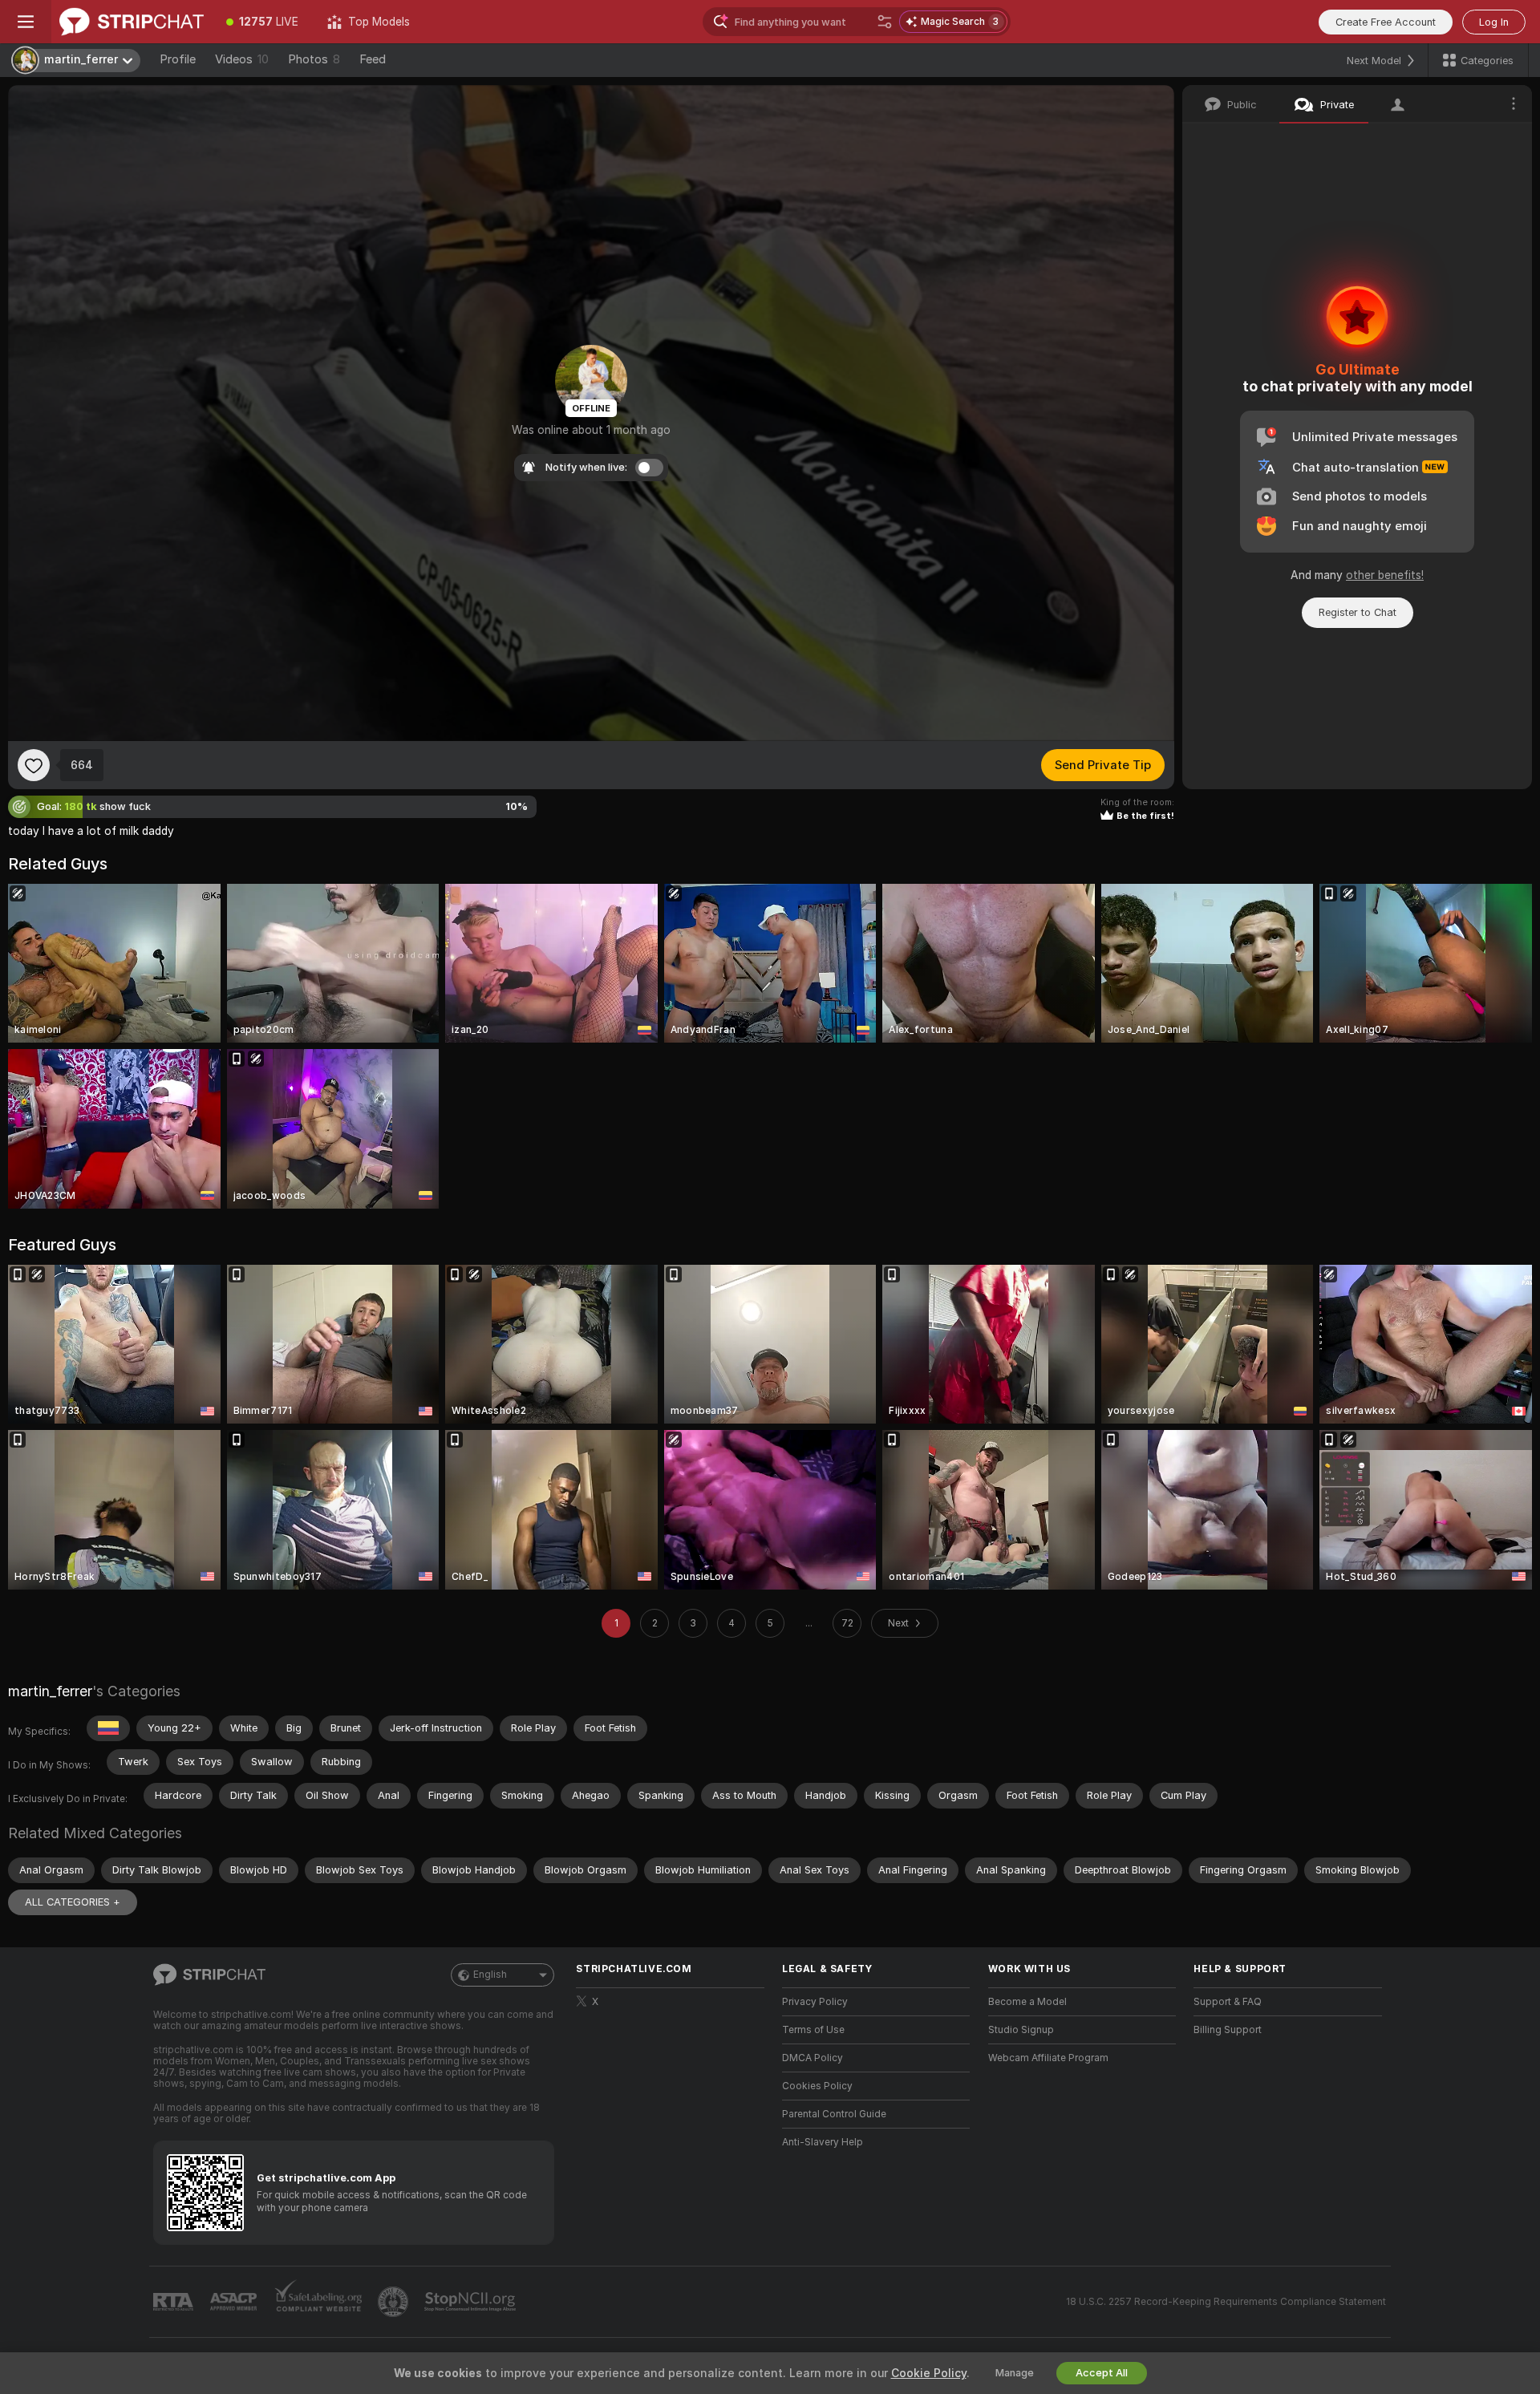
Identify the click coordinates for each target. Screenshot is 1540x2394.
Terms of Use (813, 2030)
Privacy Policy (815, 2002)
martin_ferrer (50, 1691)
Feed (373, 59)
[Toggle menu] (26, 22)
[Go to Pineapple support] (395, 2302)
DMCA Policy (813, 2058)
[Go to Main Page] (132, 22)
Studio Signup (1021, 2030)
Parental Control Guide (834, 2114)
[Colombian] (108, 1728)
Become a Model (1027, 2002)
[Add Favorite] (34, 765)
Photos (314, 59)
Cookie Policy (929, 2373)
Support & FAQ (1228, 2002)
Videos (242, 59)
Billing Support (1228, 2030)
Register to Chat (1358, 612)
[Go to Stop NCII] (472, 2302)
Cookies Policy (817, 2086)
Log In (1494, 22)
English (490, 1975)
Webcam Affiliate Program (1048, 2058)
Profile (178, 59)
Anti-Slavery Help (823, 2142)
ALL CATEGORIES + (73, 1902)
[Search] (885, 22)
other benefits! (1385, 575)
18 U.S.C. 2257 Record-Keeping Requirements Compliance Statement (1226, 2302)
